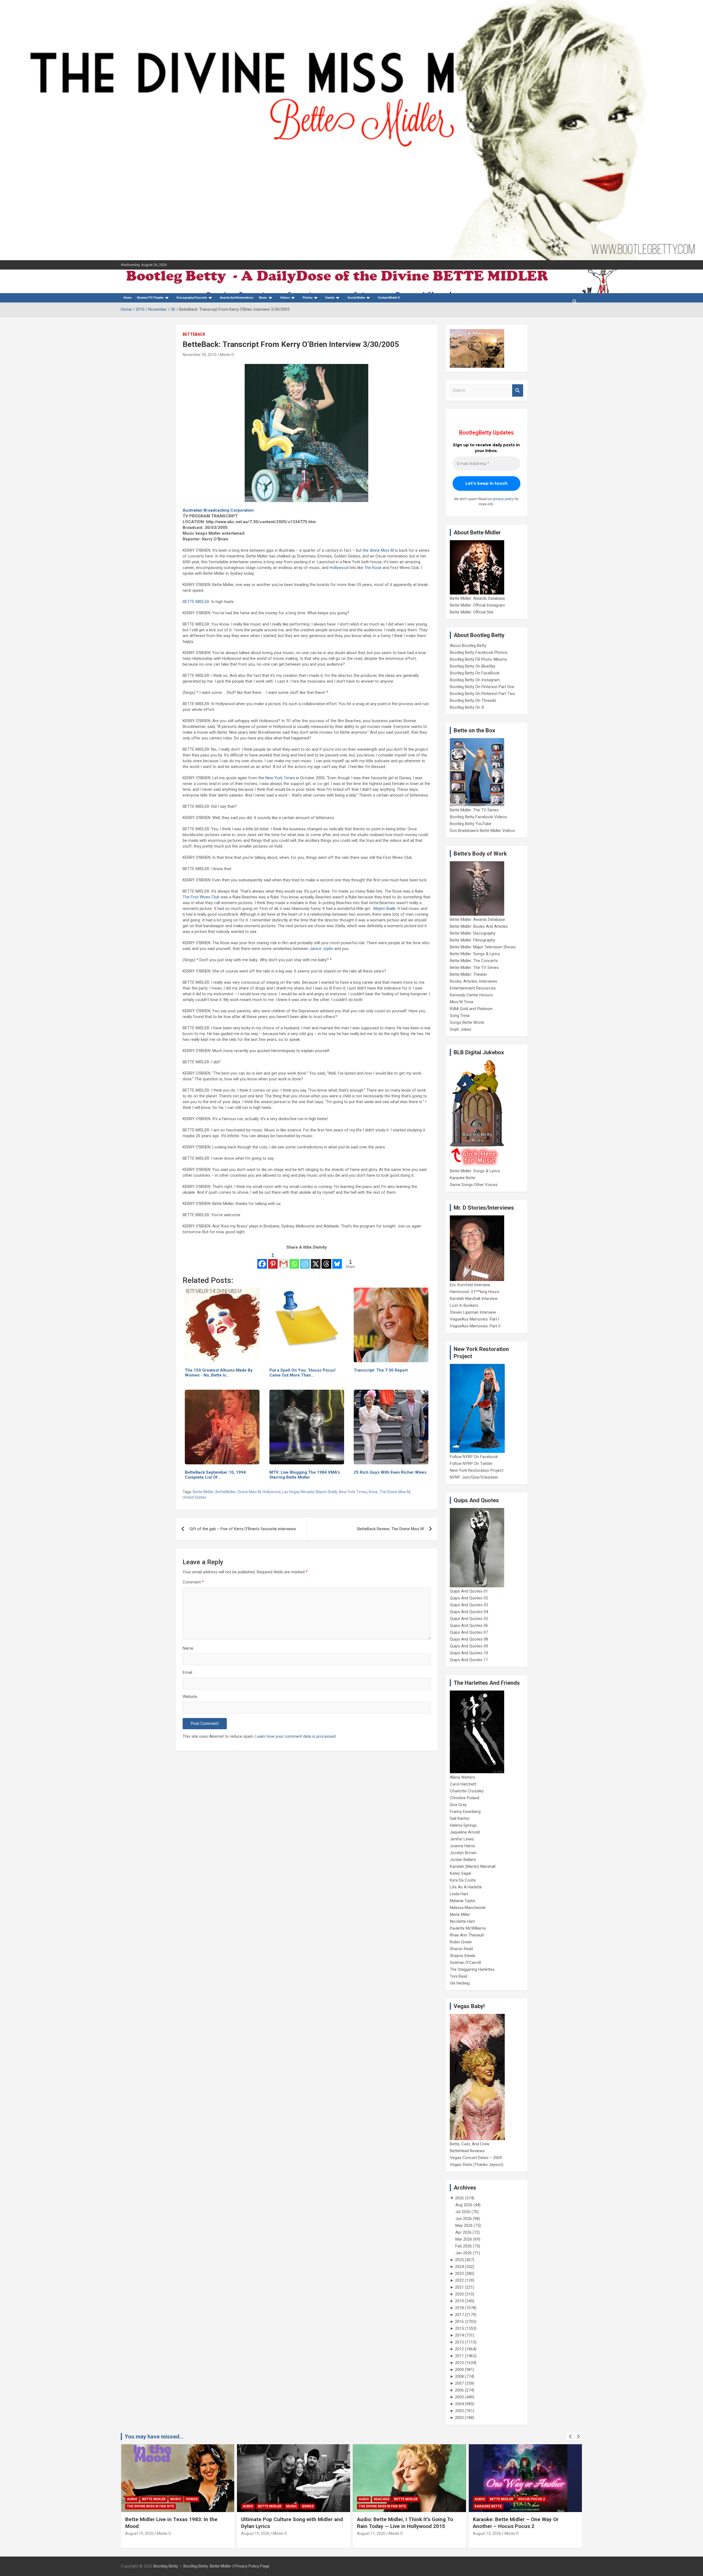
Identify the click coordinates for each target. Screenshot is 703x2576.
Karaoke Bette (463, 1178)
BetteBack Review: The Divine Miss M (390, 1529)
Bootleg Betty (166, 2566)
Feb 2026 (464, 2246)
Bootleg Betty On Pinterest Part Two (482, 694)
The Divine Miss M (395, 1492)
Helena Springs (463, 1825)
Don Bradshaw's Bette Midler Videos (482, 831)
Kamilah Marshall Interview (474, 1299)
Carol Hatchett (463, 1784)
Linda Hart (459, 1894)
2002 (459, 2418)
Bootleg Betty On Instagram (475, 680)
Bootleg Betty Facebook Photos (479, 652)
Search (518, 390)
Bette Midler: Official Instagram (477, 605)
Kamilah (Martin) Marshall (473, 1866)
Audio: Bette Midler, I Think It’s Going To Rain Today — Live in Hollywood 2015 (405, 2523)
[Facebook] (262, 1260)
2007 (459, 2383)
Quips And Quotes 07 (469, 1632)
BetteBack (194, 334)
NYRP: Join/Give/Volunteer (474, 1477)
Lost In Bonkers (464, 1305)
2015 (459, 2328)
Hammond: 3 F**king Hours (475, 1292)
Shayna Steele (463, 1956)
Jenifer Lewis (462, 1839)
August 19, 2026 (139, 2533)
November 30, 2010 (200, 355)
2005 (459, 2397)
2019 (459, 2301)
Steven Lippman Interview (473, 1312)
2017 (459, 2315)
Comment (193, 1582)
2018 (459, 2308)
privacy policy (503, 499)
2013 (459, 2342)
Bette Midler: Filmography (472, 940)
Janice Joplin (321, 949)
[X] (316, 1260)
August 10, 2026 (487, 2533)
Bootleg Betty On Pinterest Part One (482, 687)
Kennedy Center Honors (471, 995)
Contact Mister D (389, 298)
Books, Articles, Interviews (474, 981)
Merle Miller (460, 1915)
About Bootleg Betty (468, 646)
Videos (285, 298)
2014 (459, 2335)
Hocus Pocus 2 (531, 2499)
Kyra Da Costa (463, 1880)
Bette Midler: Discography (473, 933)
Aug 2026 (464, 2205)
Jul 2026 (463, 2212)
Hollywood (339, 568)
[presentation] (570, 2437)
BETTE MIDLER (196, 602)
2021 (459, 2287)
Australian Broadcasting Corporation (218, 510)
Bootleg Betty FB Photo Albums (478, 659)
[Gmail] (284, 1260)
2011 (459, 2356)
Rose (373, 1492)
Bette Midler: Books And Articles (479, 926)
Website (190, 1697)
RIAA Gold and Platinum (471, 1009)
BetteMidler (226, 1492)
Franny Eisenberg (465, 1812)
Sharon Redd (461, 1949)
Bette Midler (203, 1492)
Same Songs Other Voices (474, 1185)
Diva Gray (458, 1805)
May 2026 (464, 2225)
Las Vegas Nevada (298, 1492)
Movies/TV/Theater (150, 298)
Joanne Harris (462, 1846)
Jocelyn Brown (463, 1853)
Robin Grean (461, 1942)
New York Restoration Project (477, 1470)
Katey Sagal (460, 1873)
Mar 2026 (464, 2239)
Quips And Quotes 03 (469, 1605)
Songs (192, 2499)
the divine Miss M (378, 550)
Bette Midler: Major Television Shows (483, 947)
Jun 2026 (464, 2219)
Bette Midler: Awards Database (477, 598)
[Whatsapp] (294, 1260)
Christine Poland (465, 1798)
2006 (459, 2390)
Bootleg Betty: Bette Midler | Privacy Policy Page (226, 2566)
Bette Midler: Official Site (472, 612)
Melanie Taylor (463, 1901)
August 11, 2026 (371, 2533)
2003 (459, 2411)
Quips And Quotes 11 (469, 1660)
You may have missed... (154, 2437)
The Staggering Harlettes (472, 1969)
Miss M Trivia (461, 1002)
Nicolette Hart (462, 1921)
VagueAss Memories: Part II (475, 1326)
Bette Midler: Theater (468, 974)
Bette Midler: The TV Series (474, 810)
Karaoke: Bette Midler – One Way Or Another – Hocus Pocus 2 (516, 2523)
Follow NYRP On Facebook (474, 1457)
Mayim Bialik (384, 909)
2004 (459, 2404)
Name (188, 1648)
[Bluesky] (337, 1260)
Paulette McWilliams (468, 1928)
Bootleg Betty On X (467, 707)
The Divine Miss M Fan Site (150, 2506)
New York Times (280, 778)
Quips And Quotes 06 (469, 1625)
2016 (459, 2322)
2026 (459, 2198)
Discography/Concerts (192, 298)
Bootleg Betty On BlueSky (473, 666)
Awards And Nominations (237, 298)
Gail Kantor (460, 1818)
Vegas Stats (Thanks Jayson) (477, 2165)
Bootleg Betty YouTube (471, 824)
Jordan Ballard (463, 1860)
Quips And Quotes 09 (469, 1646)
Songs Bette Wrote (467, 1022)
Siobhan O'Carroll (465, 1963)
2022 (459, 2280)
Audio (132, 2499)
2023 (459, 2274)
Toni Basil (458, 1976)
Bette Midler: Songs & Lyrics (475, 954)
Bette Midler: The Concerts (474, 961)
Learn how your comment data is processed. (296, 1736)
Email (187, 1672)
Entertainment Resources (473, 988)
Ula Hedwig (460, 1983)
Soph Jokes (461, 1029)
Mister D (227, 355)
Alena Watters (463, 1777)
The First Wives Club (201, 897)
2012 (459, 2349)
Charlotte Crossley (467, 1791)
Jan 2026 (464, 2253)
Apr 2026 (463, 2232)
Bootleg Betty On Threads (473, 700)
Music (263, 298)
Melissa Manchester (468, 1908)
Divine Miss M (249, 1492)
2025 (459, 2260)
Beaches (382, 2499)
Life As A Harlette (466, 1887)
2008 (459, 2376)
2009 (459, 2370)
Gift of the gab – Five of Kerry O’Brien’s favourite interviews (243, 1529)
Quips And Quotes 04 (469, 1612)
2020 (459, 2294)
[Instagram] (305, 1260)
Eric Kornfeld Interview (470, 1285)
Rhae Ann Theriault (467, 1935)
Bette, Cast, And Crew (470, 2144)
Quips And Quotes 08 (469, 1639)
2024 (459, 2267)
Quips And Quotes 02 (469, 1598)
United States (194, 1497)
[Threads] (326, 1260)
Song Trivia (460, 1016)
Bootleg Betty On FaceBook (475, 673)
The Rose (373, 568)
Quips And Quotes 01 (469, 1591)
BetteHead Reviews (467, 2151)
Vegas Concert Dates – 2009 (476, 2158)
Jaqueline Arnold (465, 1832)
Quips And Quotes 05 (469, 1619)
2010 (459, 2363)
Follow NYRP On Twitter (471, 1464)
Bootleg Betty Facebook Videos (478, 817)
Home (128, 298)
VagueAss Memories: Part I (475, 1319)
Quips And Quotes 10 (469, 1653)
